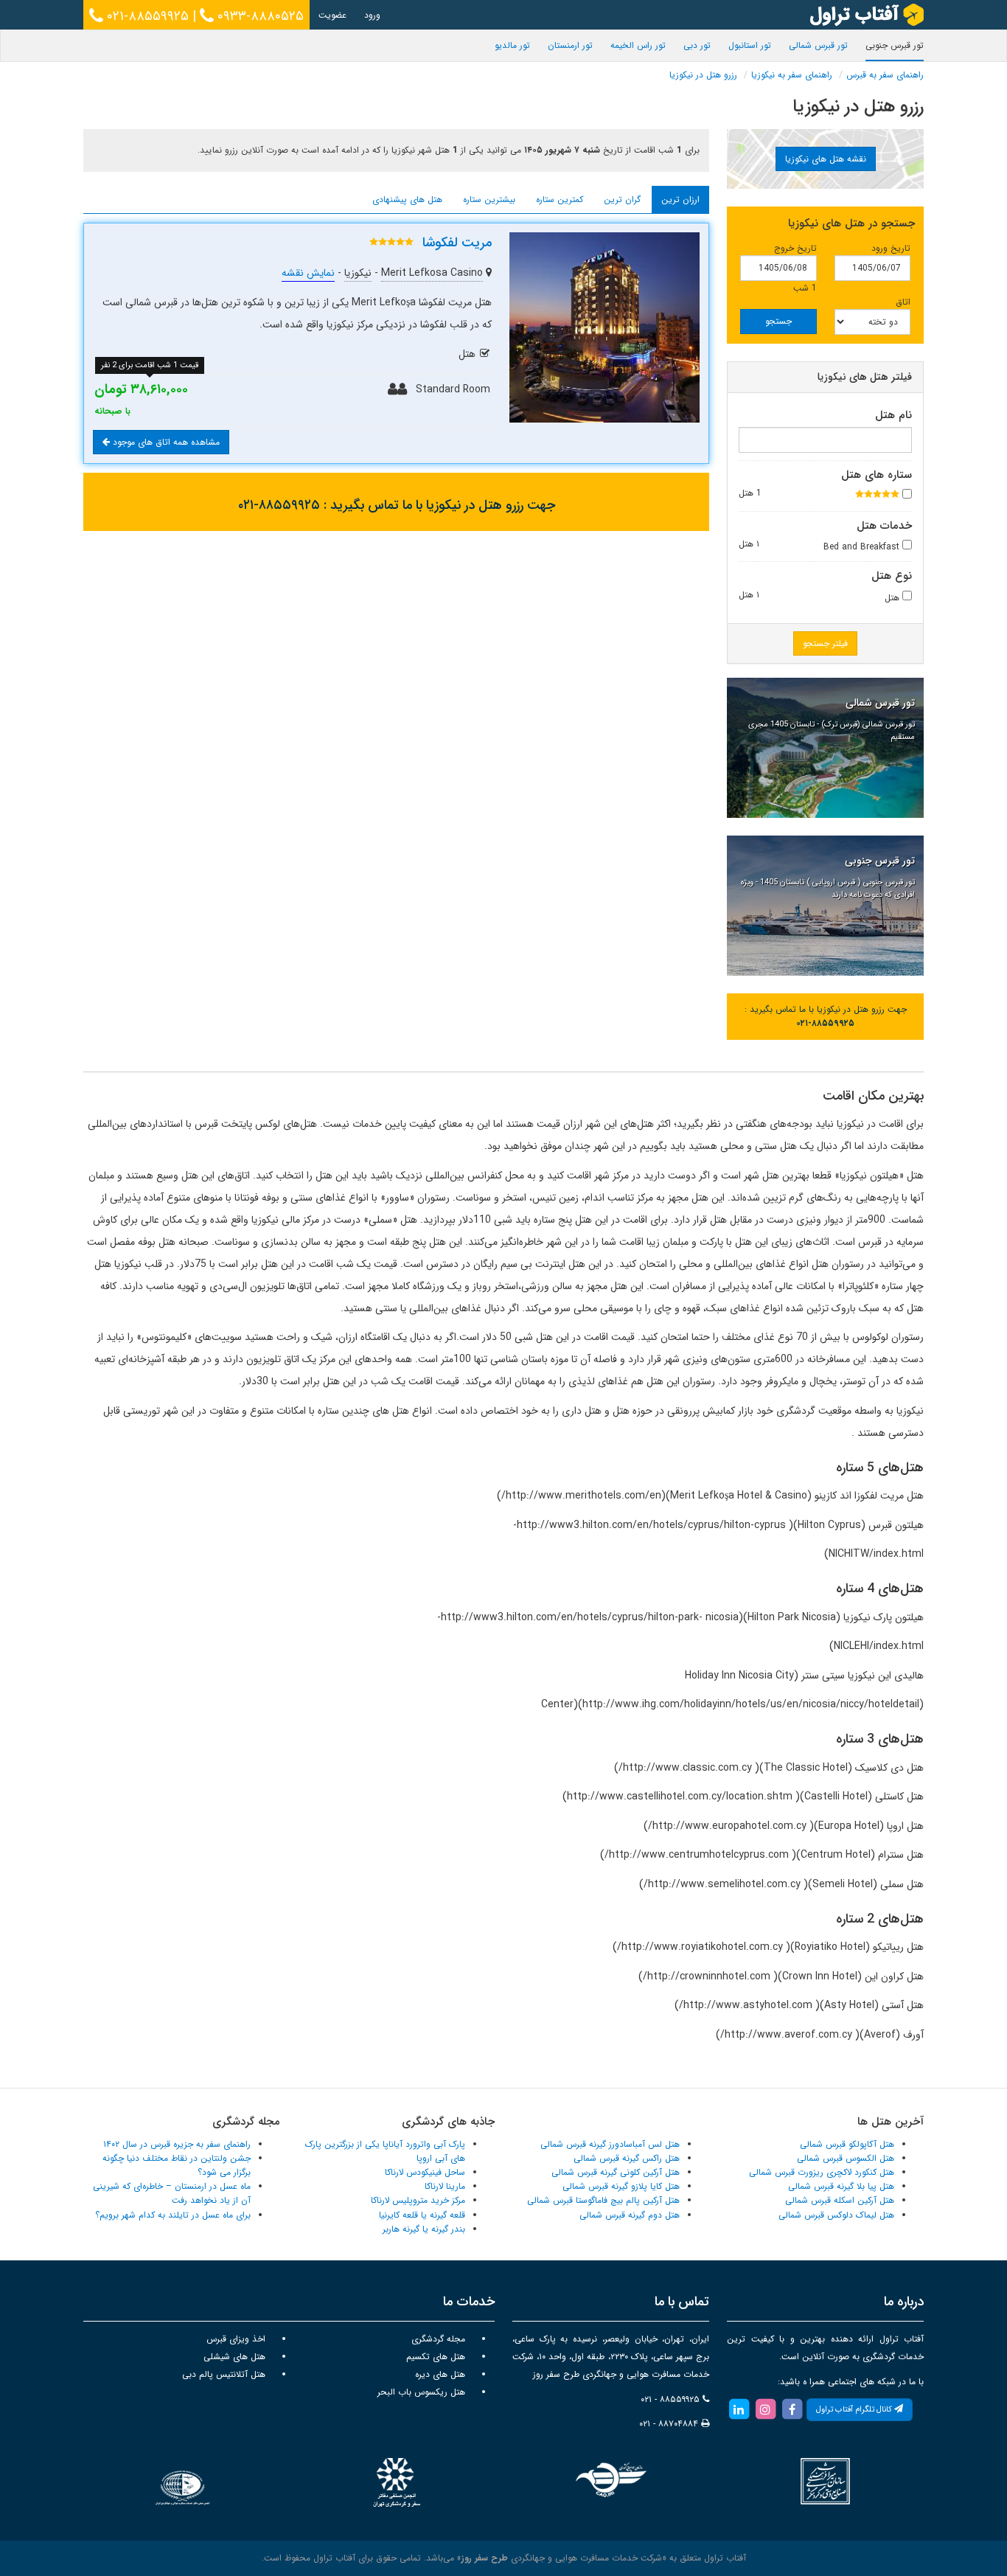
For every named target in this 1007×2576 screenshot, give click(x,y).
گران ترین (622, 199)
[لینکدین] (739, 2409)
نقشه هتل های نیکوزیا (826, 159)
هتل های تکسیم (436, 2357)
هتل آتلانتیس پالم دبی (224, 2374)
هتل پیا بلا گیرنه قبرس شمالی (841, 2186)
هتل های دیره (440, 2374)
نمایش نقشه (308, 273)
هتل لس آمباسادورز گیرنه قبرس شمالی (610, 2144)
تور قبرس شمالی (818, 45)
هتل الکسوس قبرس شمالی (846, 2158)
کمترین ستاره (560, 199)
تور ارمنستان (570, 45)
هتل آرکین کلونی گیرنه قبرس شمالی (616, 2172)
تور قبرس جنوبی (895, 45)
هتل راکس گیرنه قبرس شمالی (627, 2158)
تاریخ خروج (795, 248)
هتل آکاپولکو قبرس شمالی (847, 2144)
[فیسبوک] (792, 2409)
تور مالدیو (512, 45)
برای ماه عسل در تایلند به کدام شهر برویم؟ (173, 2215)
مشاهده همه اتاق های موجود (165, 442)
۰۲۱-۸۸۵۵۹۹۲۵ (146, 16)
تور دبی (697, 45)
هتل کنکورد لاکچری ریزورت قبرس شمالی (822, 2172)
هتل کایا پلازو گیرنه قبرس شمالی (621, 2186)
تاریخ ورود (891, 248)
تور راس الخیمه (638, 45)
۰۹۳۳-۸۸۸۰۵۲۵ (259, 16)
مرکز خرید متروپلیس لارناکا (418, 2200)
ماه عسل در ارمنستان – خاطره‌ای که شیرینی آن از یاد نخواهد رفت (172, 2193)
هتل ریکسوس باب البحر (421, 2392)
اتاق (903, 302)
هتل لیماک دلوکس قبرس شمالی (836, 2215)
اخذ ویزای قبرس (236, 2339)
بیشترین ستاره (489, 199)
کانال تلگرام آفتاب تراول (855, 2410)
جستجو (778, 321)
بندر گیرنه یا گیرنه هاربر (424, 2229)
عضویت (332, 15)
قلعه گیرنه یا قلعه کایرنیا (422, 2215)
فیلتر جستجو (825, 643)
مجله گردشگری (438, 2339)
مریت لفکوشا (457, 243)
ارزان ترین (680, 199)
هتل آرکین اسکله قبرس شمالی (840, 2200)
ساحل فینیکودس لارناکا (425, 2172)
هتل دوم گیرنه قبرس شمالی (630, 2215)
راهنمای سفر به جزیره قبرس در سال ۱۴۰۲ (177, 2144)
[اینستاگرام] (765, 2409)
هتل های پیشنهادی (407, 199)
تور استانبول (750, 45)
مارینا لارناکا (445, 2186)
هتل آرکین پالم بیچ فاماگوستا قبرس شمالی (603, 2200)
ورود (372, 15)
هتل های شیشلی (234, 2357)
